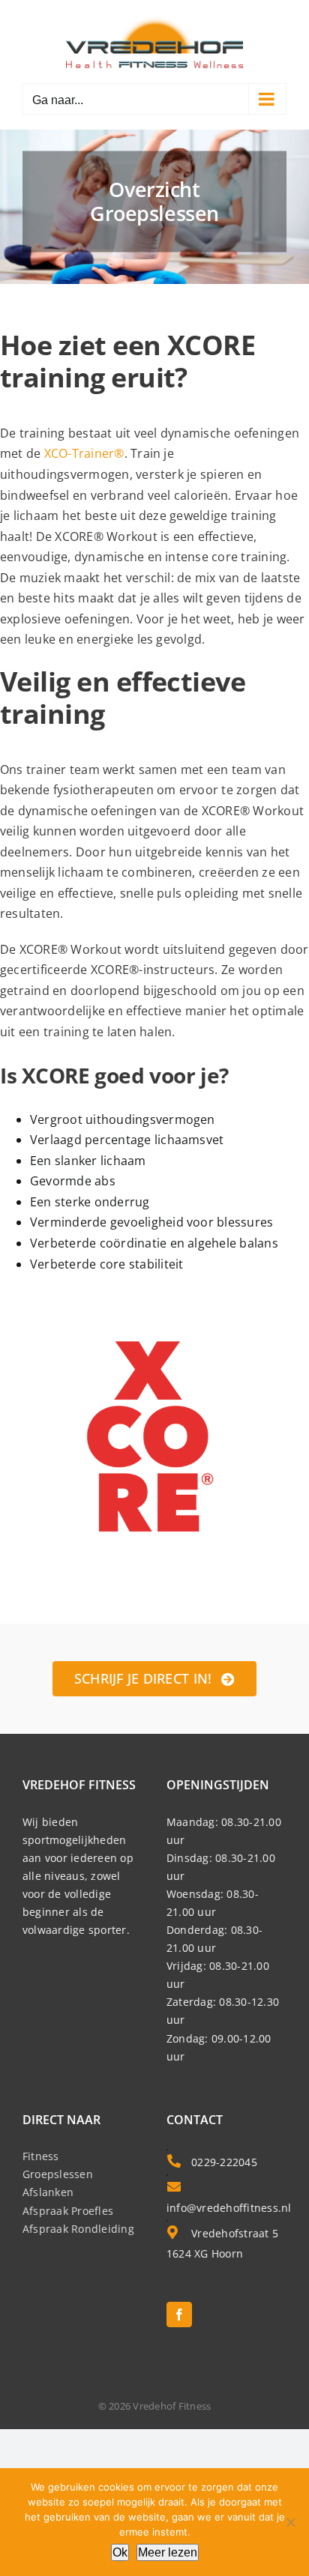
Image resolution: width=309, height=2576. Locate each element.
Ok (120, 2552)
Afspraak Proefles (68, 2211)
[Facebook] (179, 2315)
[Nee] (290, 2522)
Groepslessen (58, 2174)
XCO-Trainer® (84, 453)
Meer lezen (168, 2552)
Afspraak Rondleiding (78, 2229)
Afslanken (48, 2192)
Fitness (41, 2156)
